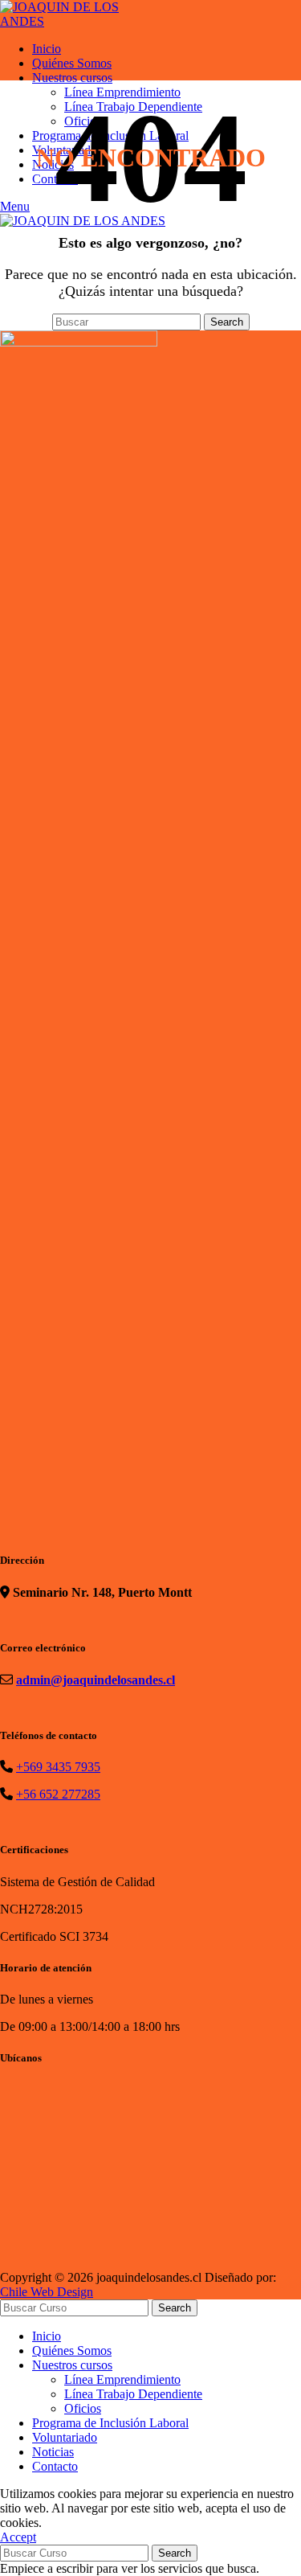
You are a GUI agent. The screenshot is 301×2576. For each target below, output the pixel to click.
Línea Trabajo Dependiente (133, 2394)
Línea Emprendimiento (122, 2379)
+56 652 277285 (58, 1794)
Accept (18, 2537)
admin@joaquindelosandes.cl (96, 1680)
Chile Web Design (47, 2292)
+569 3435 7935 (58, 1767)
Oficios (83, 2408)
